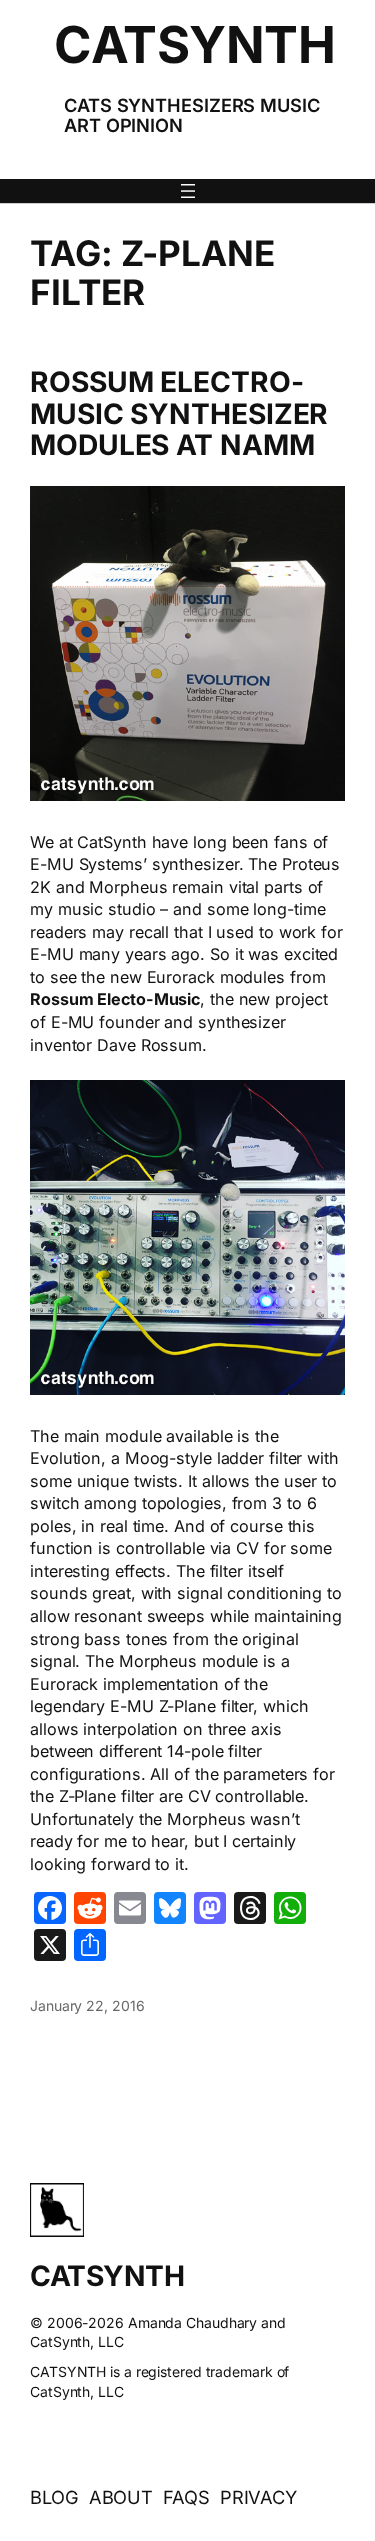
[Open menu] (188, 191)
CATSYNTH (194, 44)
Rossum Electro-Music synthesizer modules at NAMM (179, 414)
